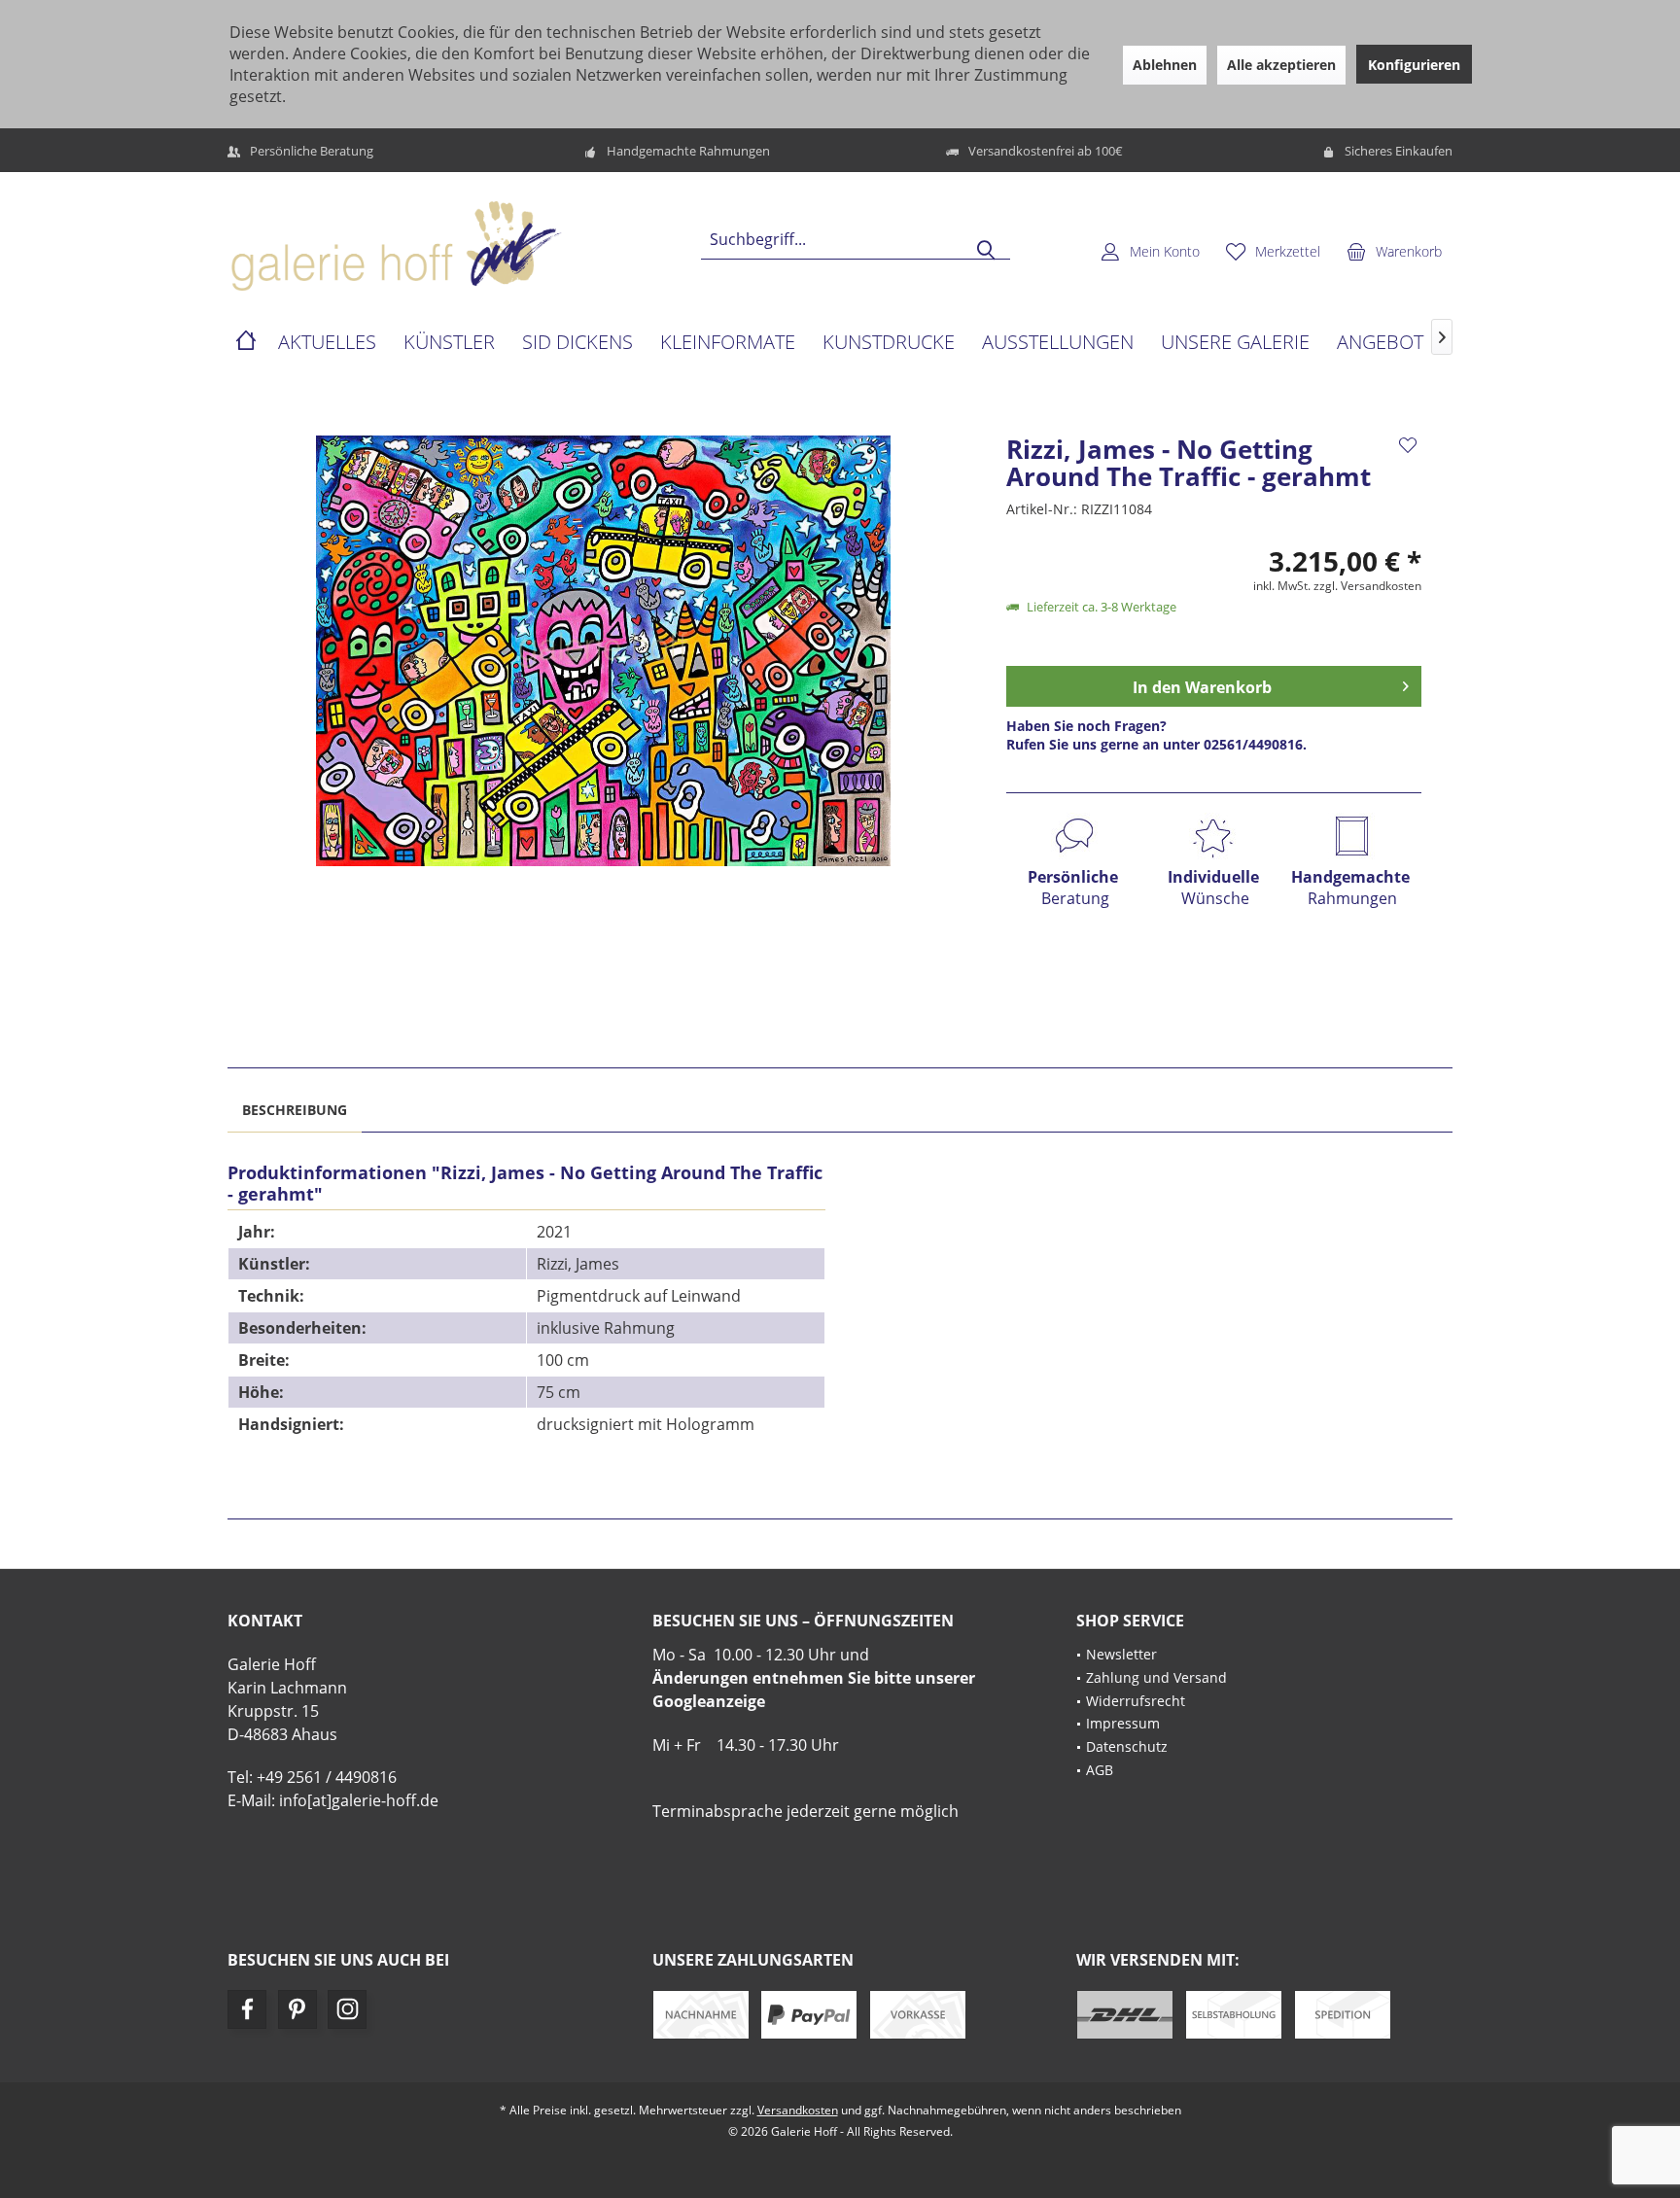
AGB (1100, 1770)
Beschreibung (295, 1110)
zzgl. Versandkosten (1367, 586)
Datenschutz (1127, 1746)
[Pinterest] (297, 2009)
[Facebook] (247, 2009)
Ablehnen (1165, 65)
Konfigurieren (1414, 65)
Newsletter (1121, 1654)
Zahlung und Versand (1156, 1677)
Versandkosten (798, 2110)
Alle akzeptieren (1281, 65)
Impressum (1123, 1723)
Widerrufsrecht (1136, 1701)
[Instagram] (347, 2009)
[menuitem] (1394, 251)
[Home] (246, 343)
